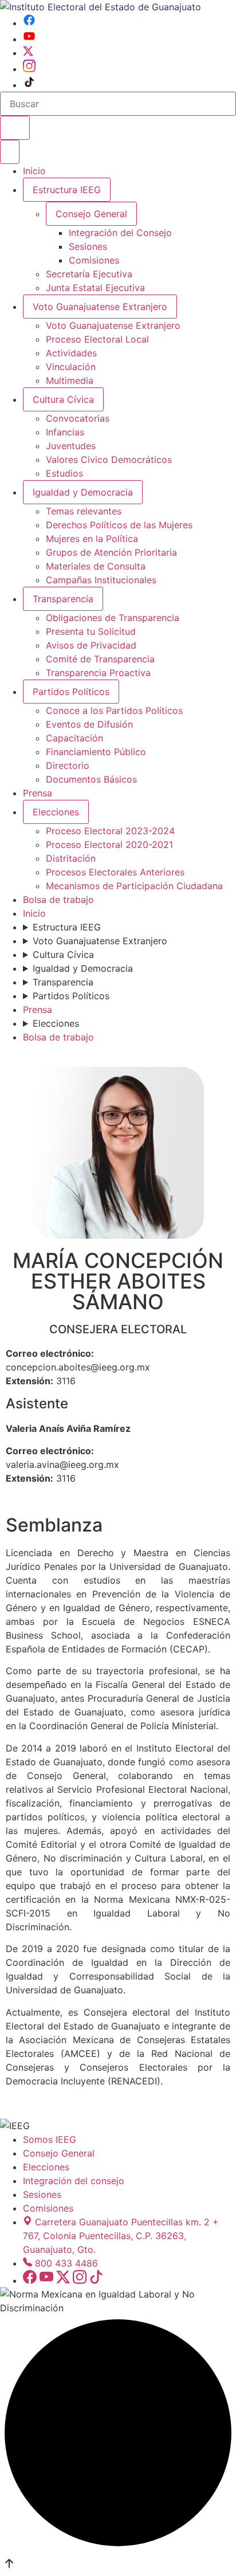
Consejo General (59, 2153)
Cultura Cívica (63, 399)
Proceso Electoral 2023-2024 (110, 831)
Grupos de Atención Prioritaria (111, 552)
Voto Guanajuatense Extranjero (100, 307)
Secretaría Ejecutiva (89, 274)
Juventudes (71, 446)
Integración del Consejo (120, 233)
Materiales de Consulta (96, 566)
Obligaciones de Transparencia (113, 618)
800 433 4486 (66, 2263)
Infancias (65, 432)
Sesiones (88, 246)
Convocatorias (78, 418)
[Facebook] (29, 23)
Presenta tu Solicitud (91, 631)
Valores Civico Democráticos (109, 460)
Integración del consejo (74, 2181)
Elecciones (56, 812)
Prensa (38, 793)
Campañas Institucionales (101, 580)
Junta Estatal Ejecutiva (95, 288)
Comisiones (94, 260)
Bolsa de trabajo (58, 900)
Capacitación (74, 738)
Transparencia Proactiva (98, 673)
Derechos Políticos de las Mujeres (119, 525)
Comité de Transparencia (100, 659)
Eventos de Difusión (89, 724)
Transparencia (63, 599)
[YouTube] (29, 39)
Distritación (71, 858)
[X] (28, 53)
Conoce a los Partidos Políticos (114, 710)
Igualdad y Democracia (83, 492)
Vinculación (71, 367)
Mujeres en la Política (92, 539)
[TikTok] (29, 85)
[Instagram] (29, 69)
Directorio (68, 765)
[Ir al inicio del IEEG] (101, 7)
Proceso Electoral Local (97, 339)
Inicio (34, 171)
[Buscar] (15, 128)
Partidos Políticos (71, 692)
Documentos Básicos (91, 779)
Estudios (64, 473)
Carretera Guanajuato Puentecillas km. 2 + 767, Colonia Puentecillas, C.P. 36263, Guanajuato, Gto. (121, 2236)
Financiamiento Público (96, 752)
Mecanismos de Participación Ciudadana (134, 886)
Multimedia (70, 380)
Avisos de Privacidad (91, 645)
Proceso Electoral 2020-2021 (109, 845)
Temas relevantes (84, 511)
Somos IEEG (50, 2139)
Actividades (71, 353)
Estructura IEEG (67, 190)
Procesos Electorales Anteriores (115, 872)
